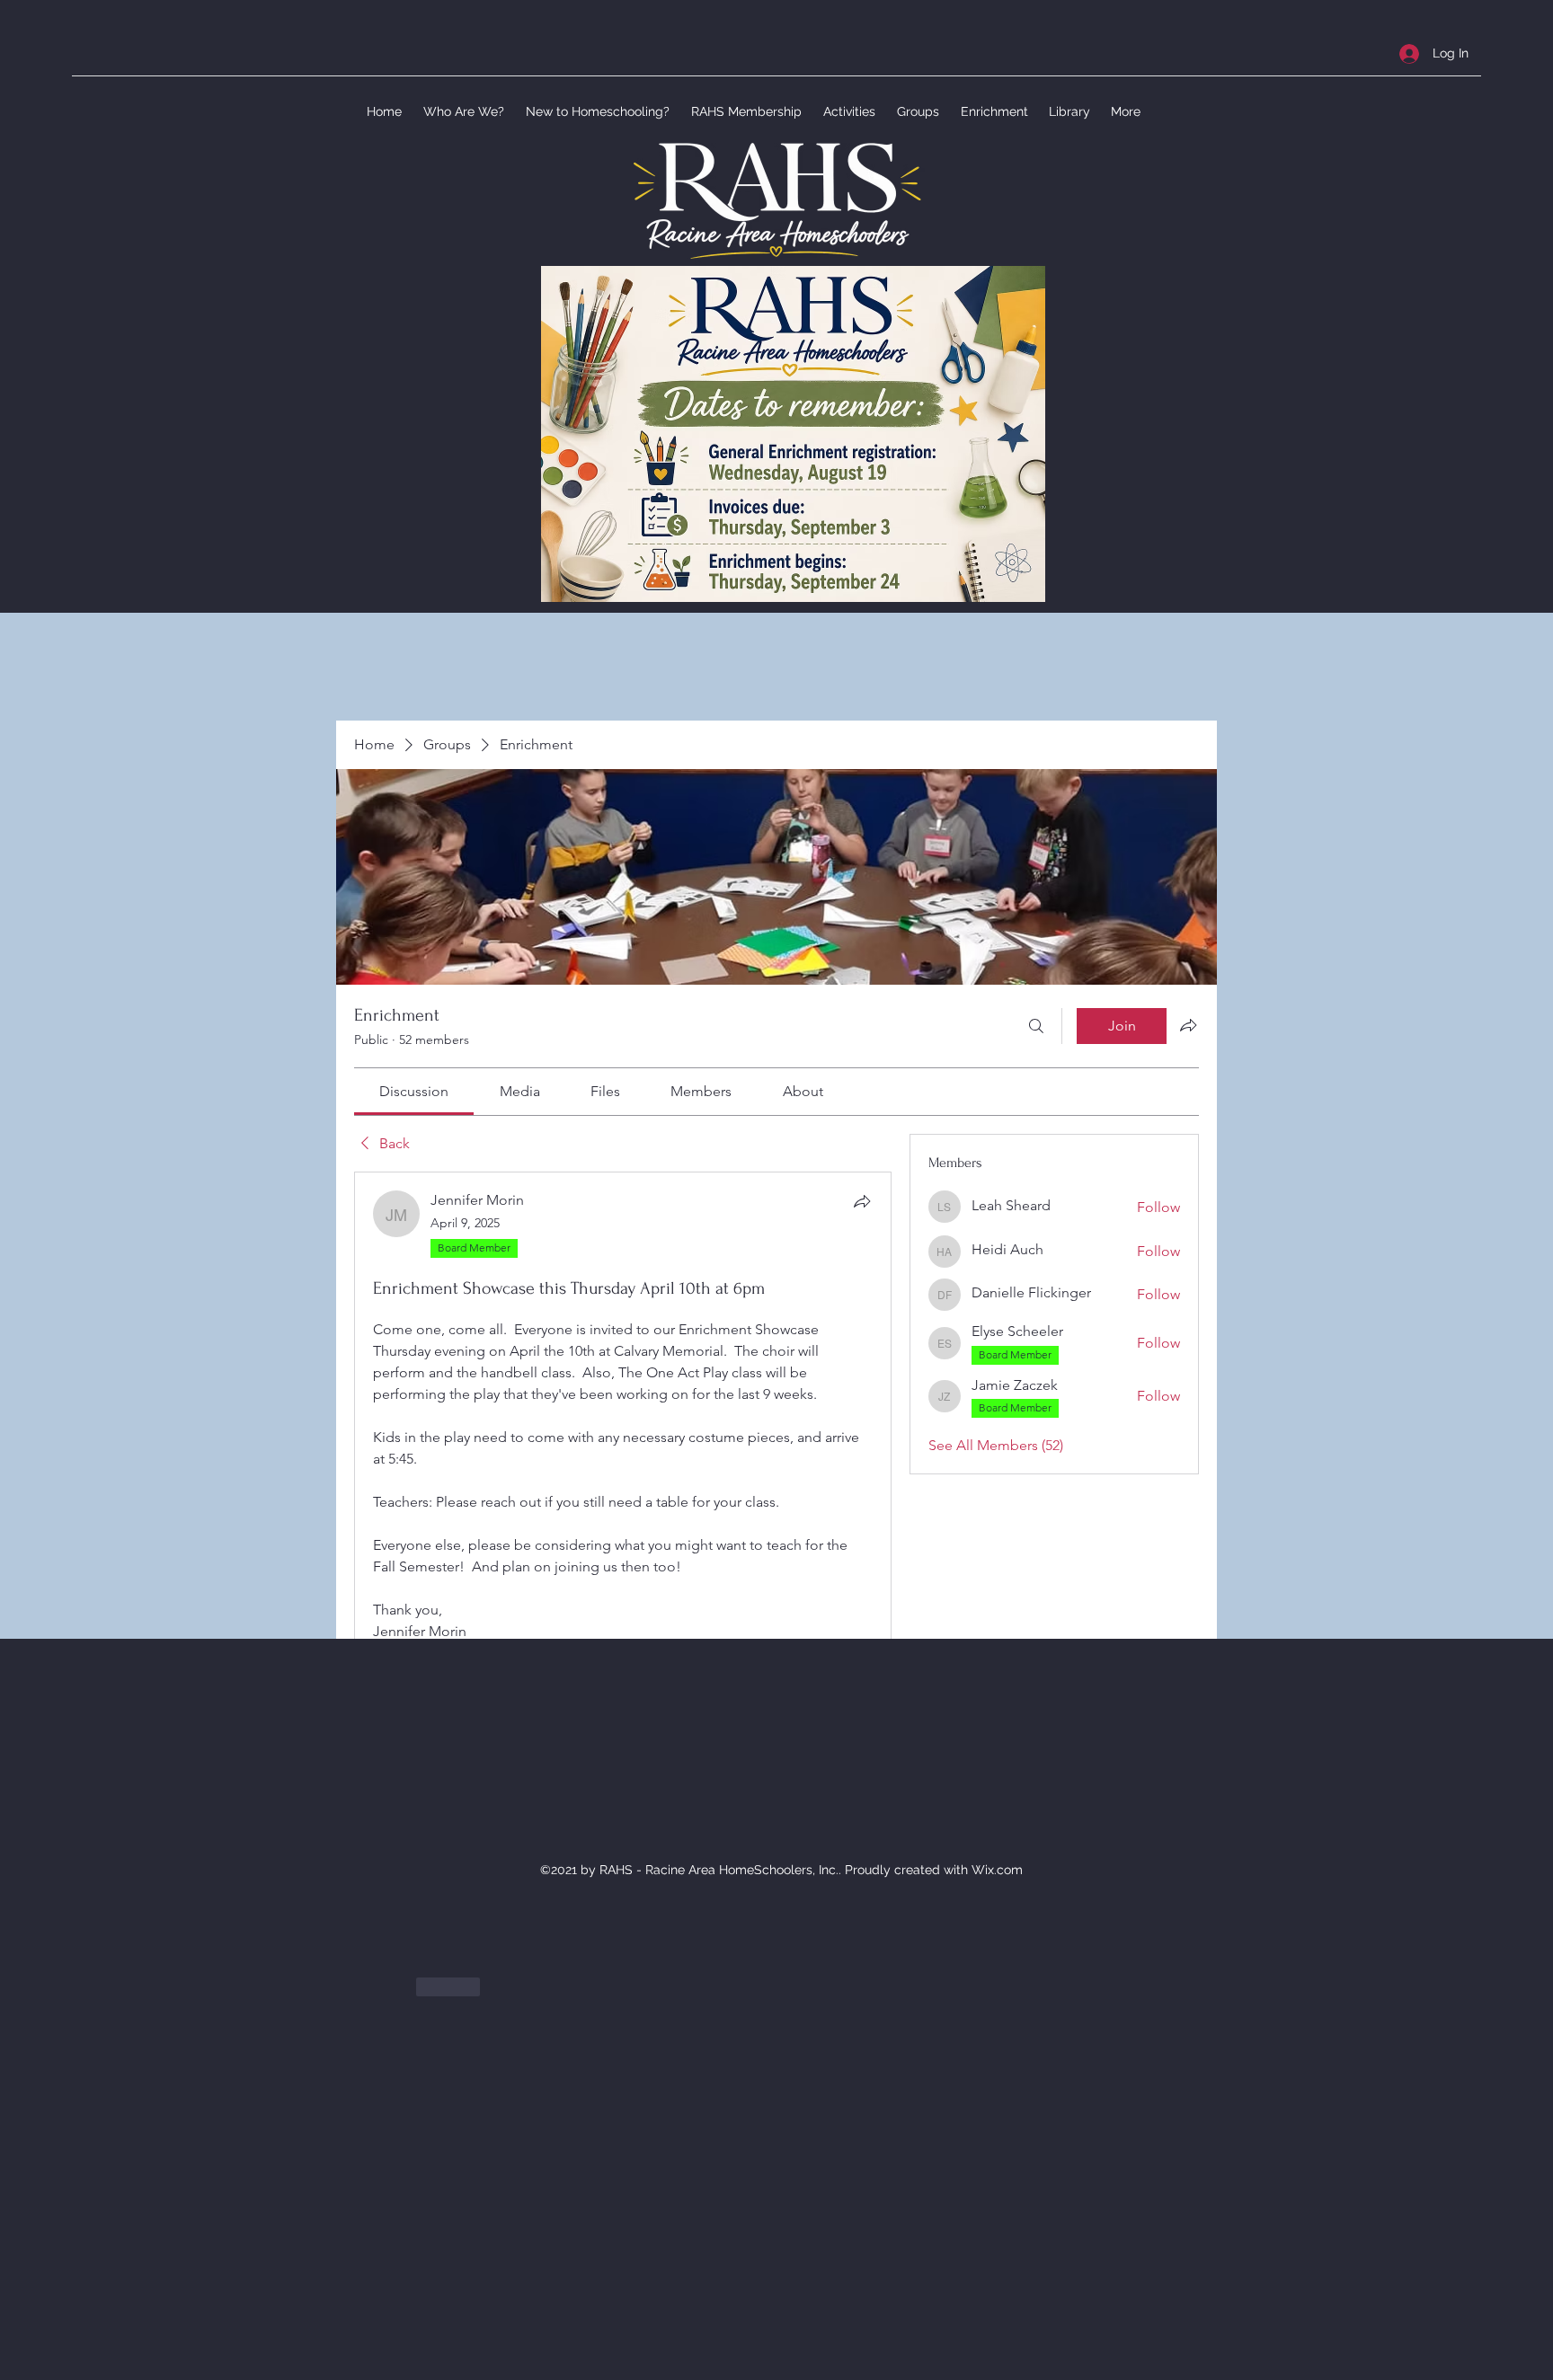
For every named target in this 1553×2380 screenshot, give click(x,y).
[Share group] (1188, 1025)
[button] (462, 111)
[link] (414, 1091)
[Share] (862, 1201)
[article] (623, 1611)
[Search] (1036, 1026)
